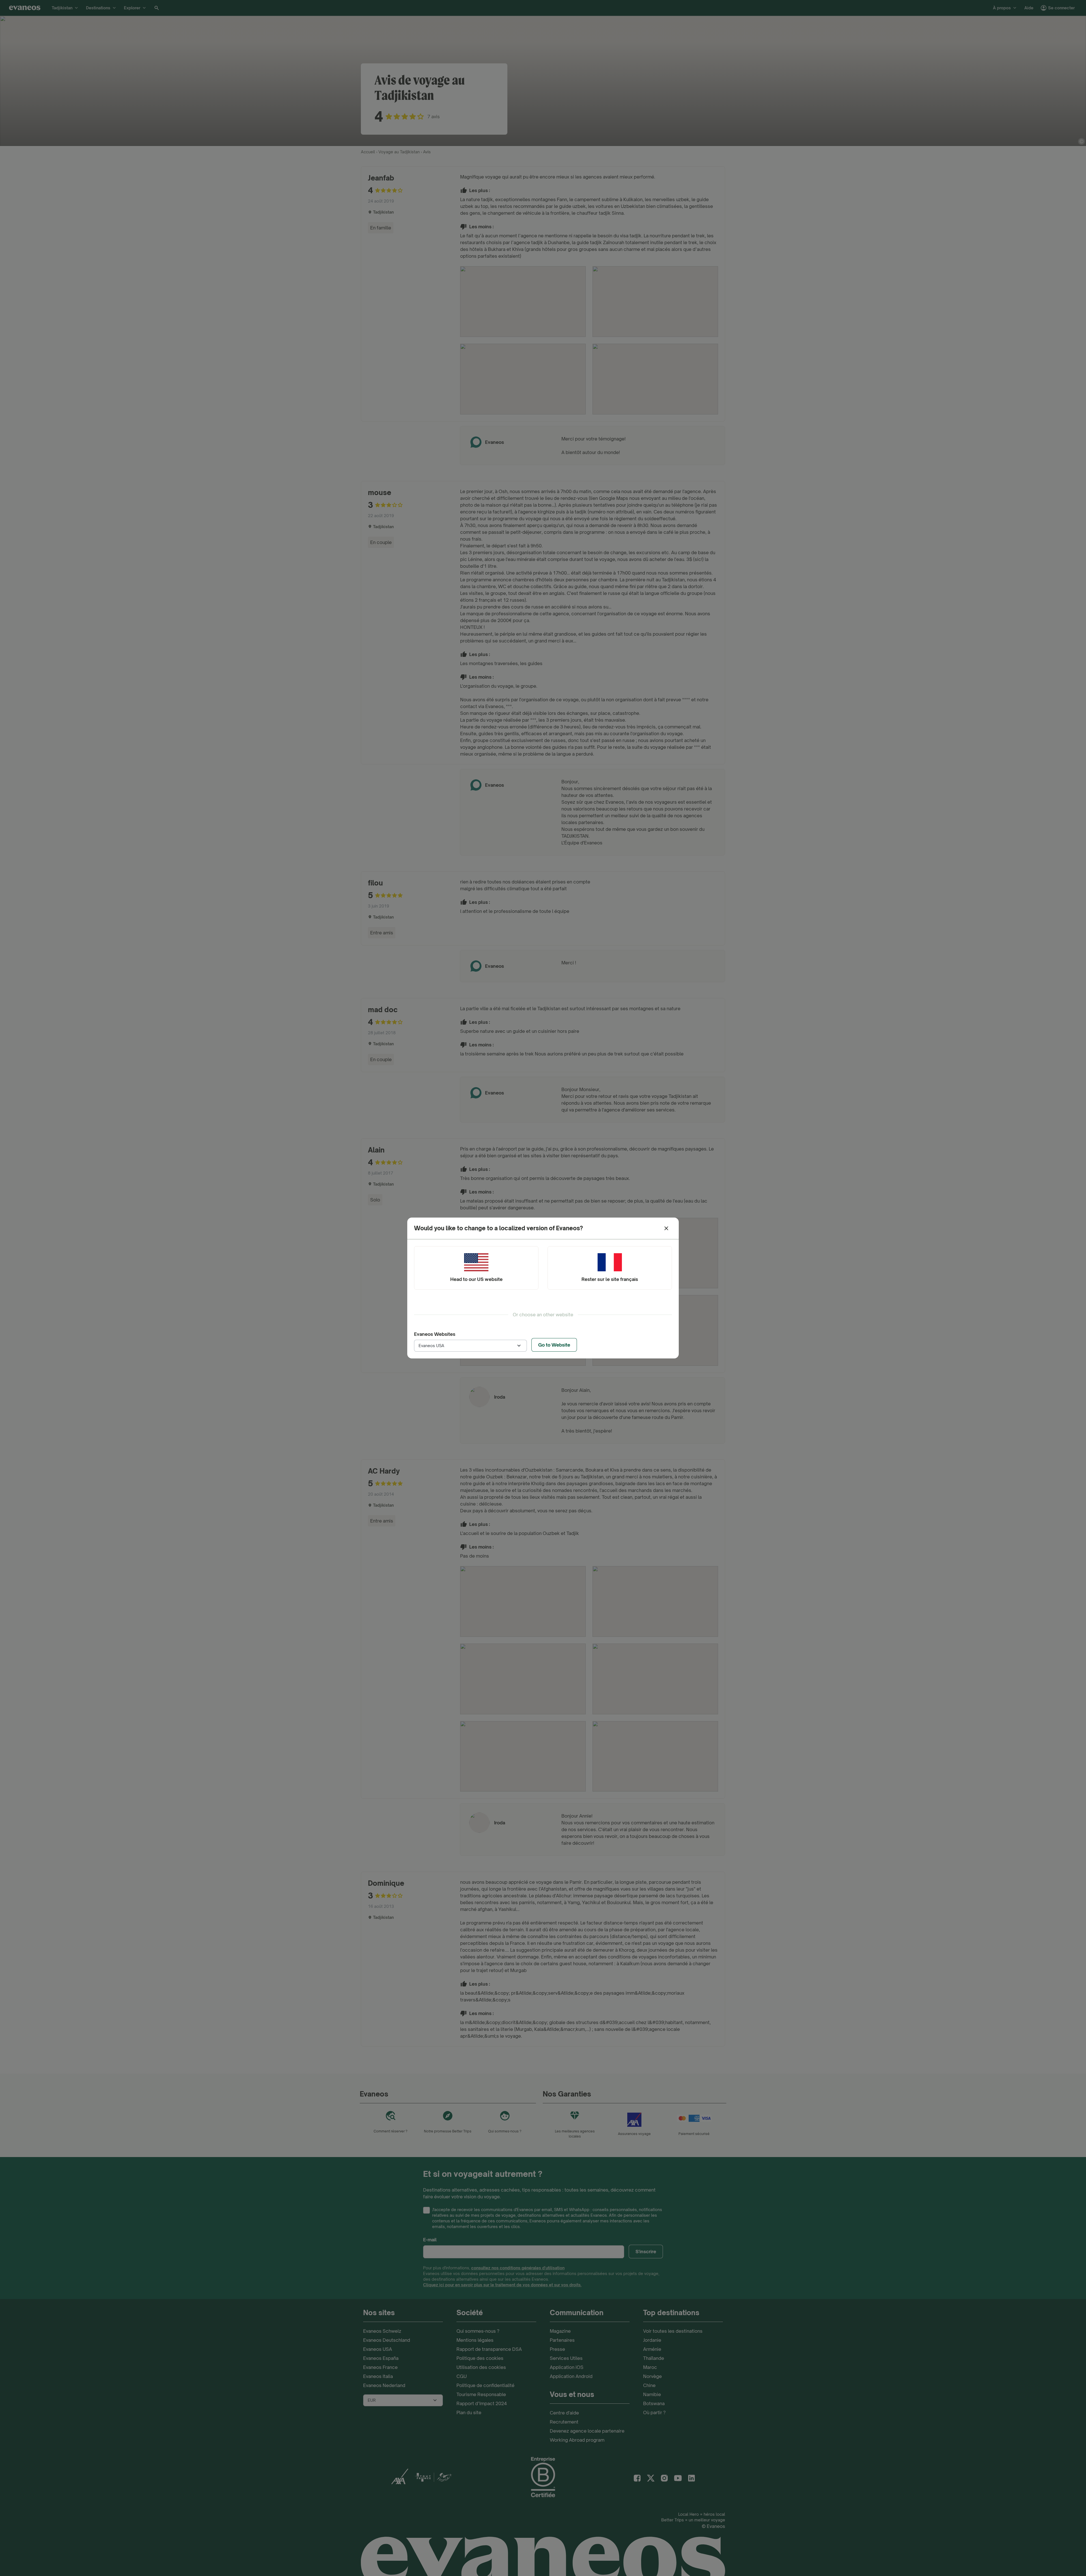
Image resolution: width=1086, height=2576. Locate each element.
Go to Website (554, 1345)
